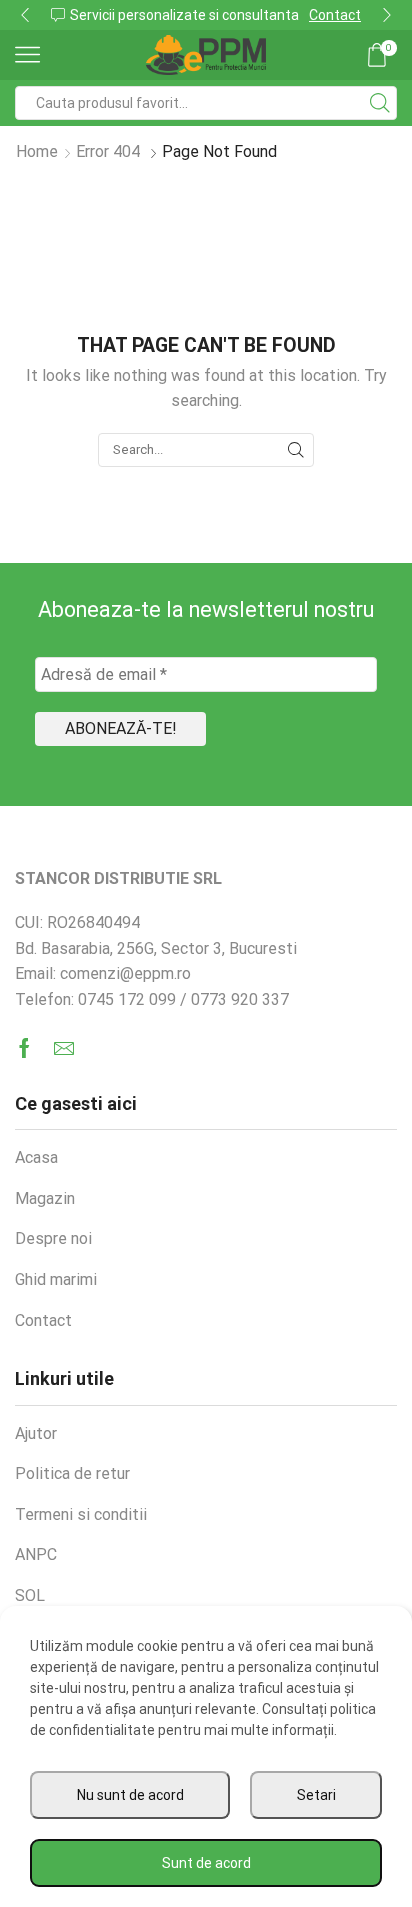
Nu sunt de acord (130, 1795)
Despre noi (53, 1238)
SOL (30, 1595)
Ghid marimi (56, 1279)
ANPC (36, 1554)
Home (37, 151)
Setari (316, 1795)
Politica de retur (72, 1473)
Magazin (45, 1198)
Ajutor (36, 1433)
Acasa (36, 1157)
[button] (25, 15)
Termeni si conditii (81, 1514)
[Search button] (380, 103)
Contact (335, 15)
